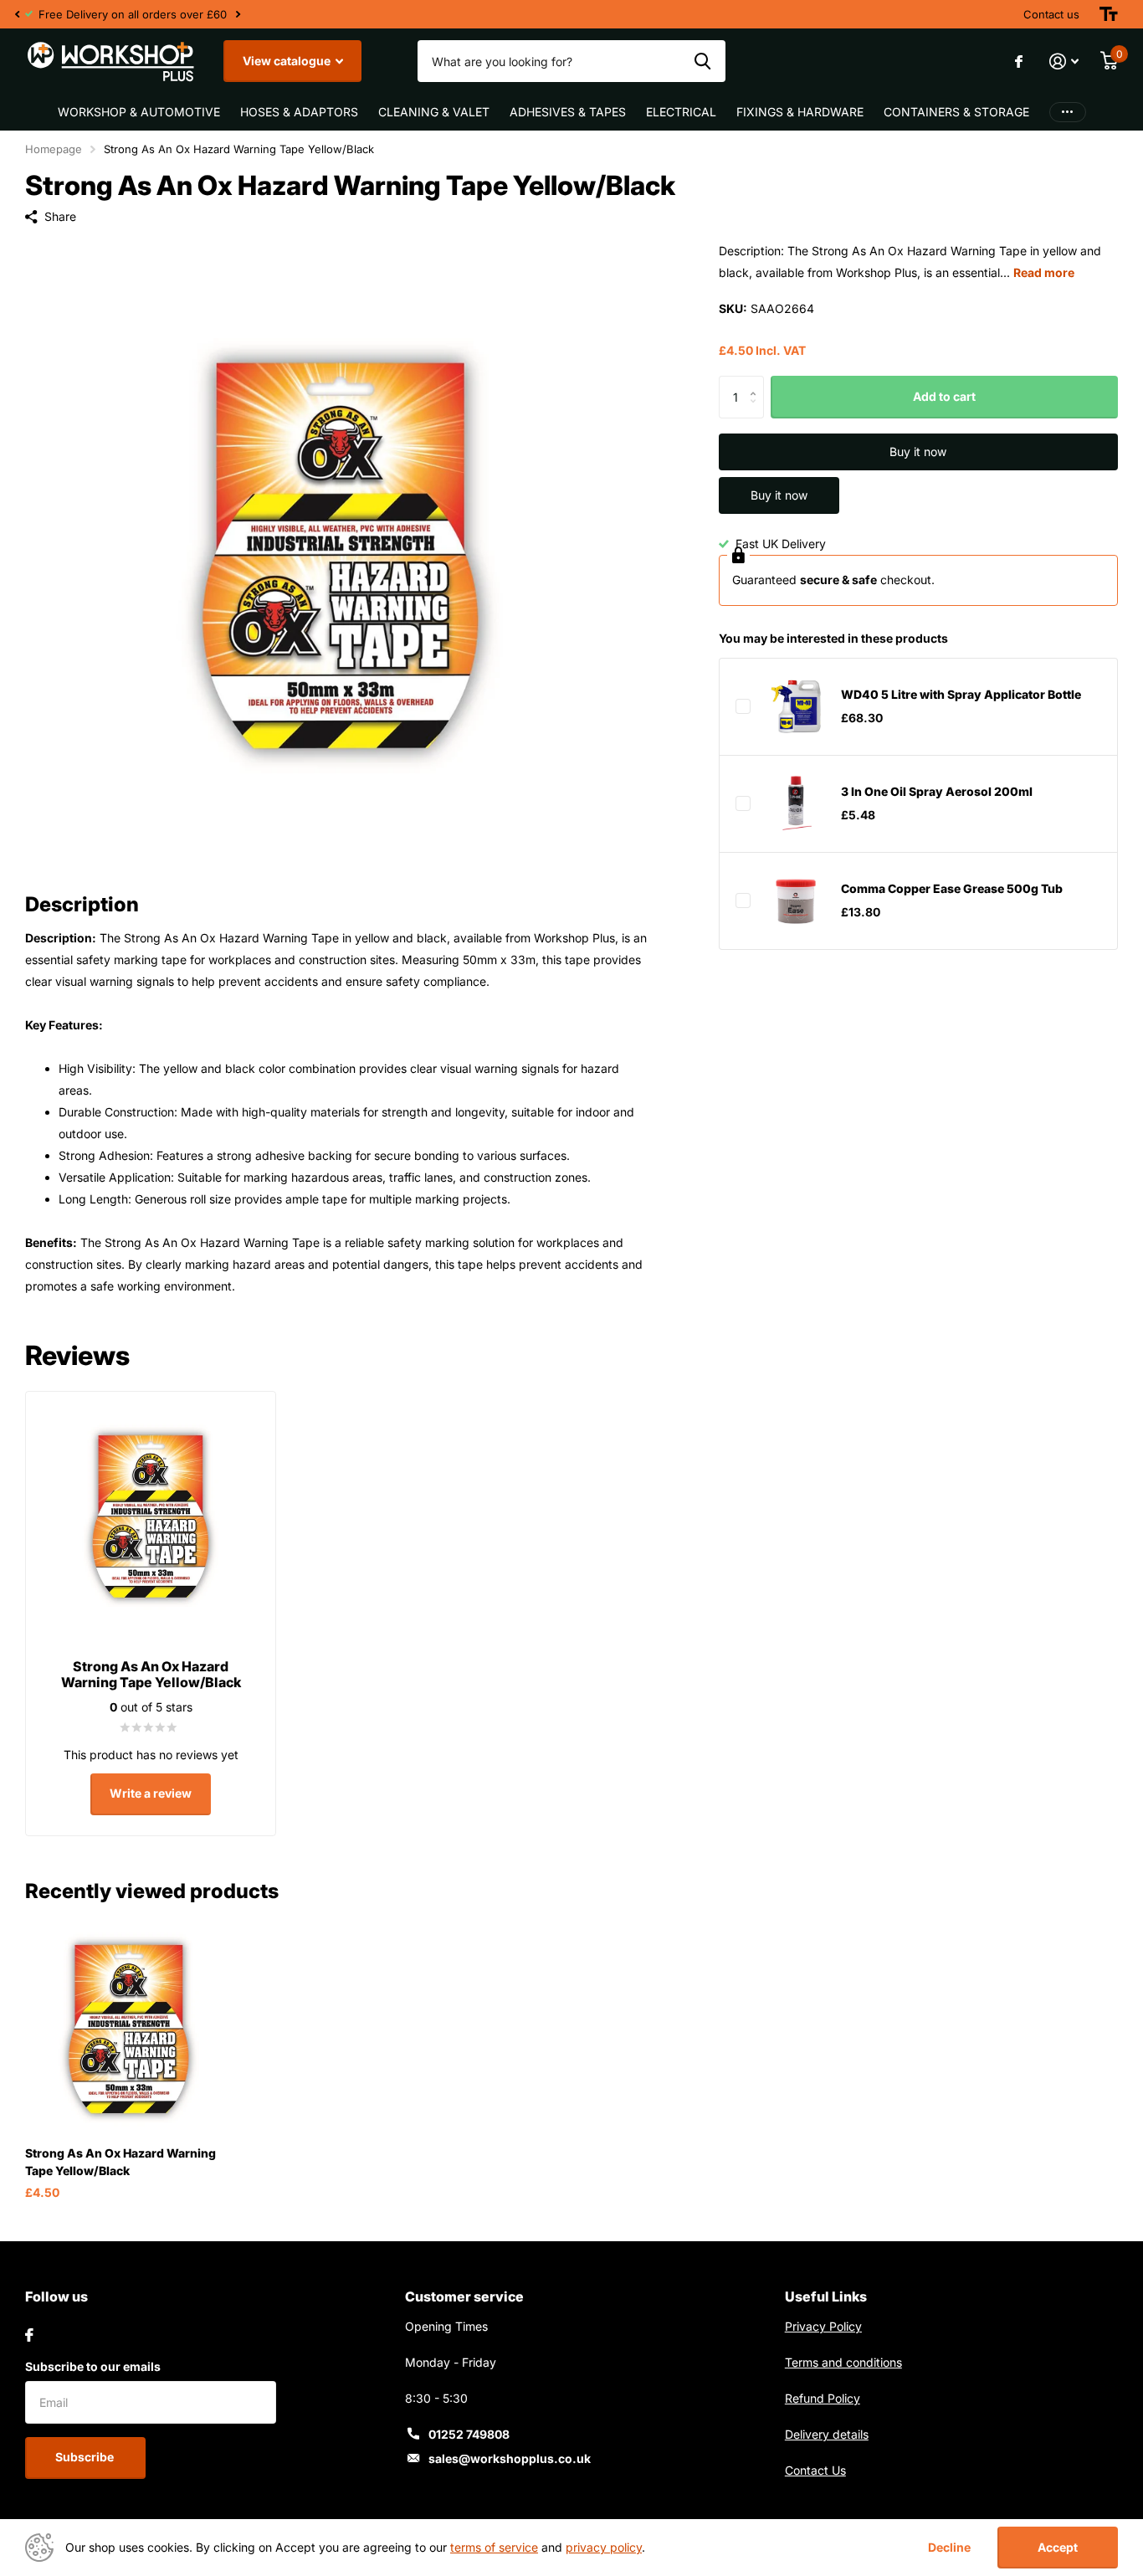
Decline (949, 2548)
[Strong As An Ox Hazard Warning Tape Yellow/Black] (129, 2029)
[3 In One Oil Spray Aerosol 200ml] (796, 803)
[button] (17, 14)
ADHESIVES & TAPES (568, 112)
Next (238, 15)
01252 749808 (469, 2434)
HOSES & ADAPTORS (299, 112)
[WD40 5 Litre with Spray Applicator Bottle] (796, 706)
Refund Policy (823, 2398)
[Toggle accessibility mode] (1109, 14)
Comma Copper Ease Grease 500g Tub (952, 889)
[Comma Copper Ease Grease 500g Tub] (796, 901)
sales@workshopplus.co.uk (510, 2458)
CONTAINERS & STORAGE (956, 112)
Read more (1044, 272)
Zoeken (702, 61)
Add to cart (944, 397)
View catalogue (288, 61)
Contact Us (815, 2470)
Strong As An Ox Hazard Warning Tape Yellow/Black (120, 2162)
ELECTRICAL (681, 112)
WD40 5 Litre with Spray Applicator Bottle (961, 695)
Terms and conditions (843, 2362)
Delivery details (827, 2434)
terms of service (494, 2547)
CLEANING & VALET (434, 112)
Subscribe (86, 2457)
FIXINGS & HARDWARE (800, 112)
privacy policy (604, 2547)
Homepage (54, 149)
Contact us (1051, 14)
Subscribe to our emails (93, 2366)
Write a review (151, 1793)
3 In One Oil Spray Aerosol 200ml (937, 792)
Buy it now (918, 452)
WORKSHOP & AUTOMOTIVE (139, 112)
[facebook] (29, 2335)
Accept (1058, 2547)
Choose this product (743, 706)
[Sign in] (1064, 62)
